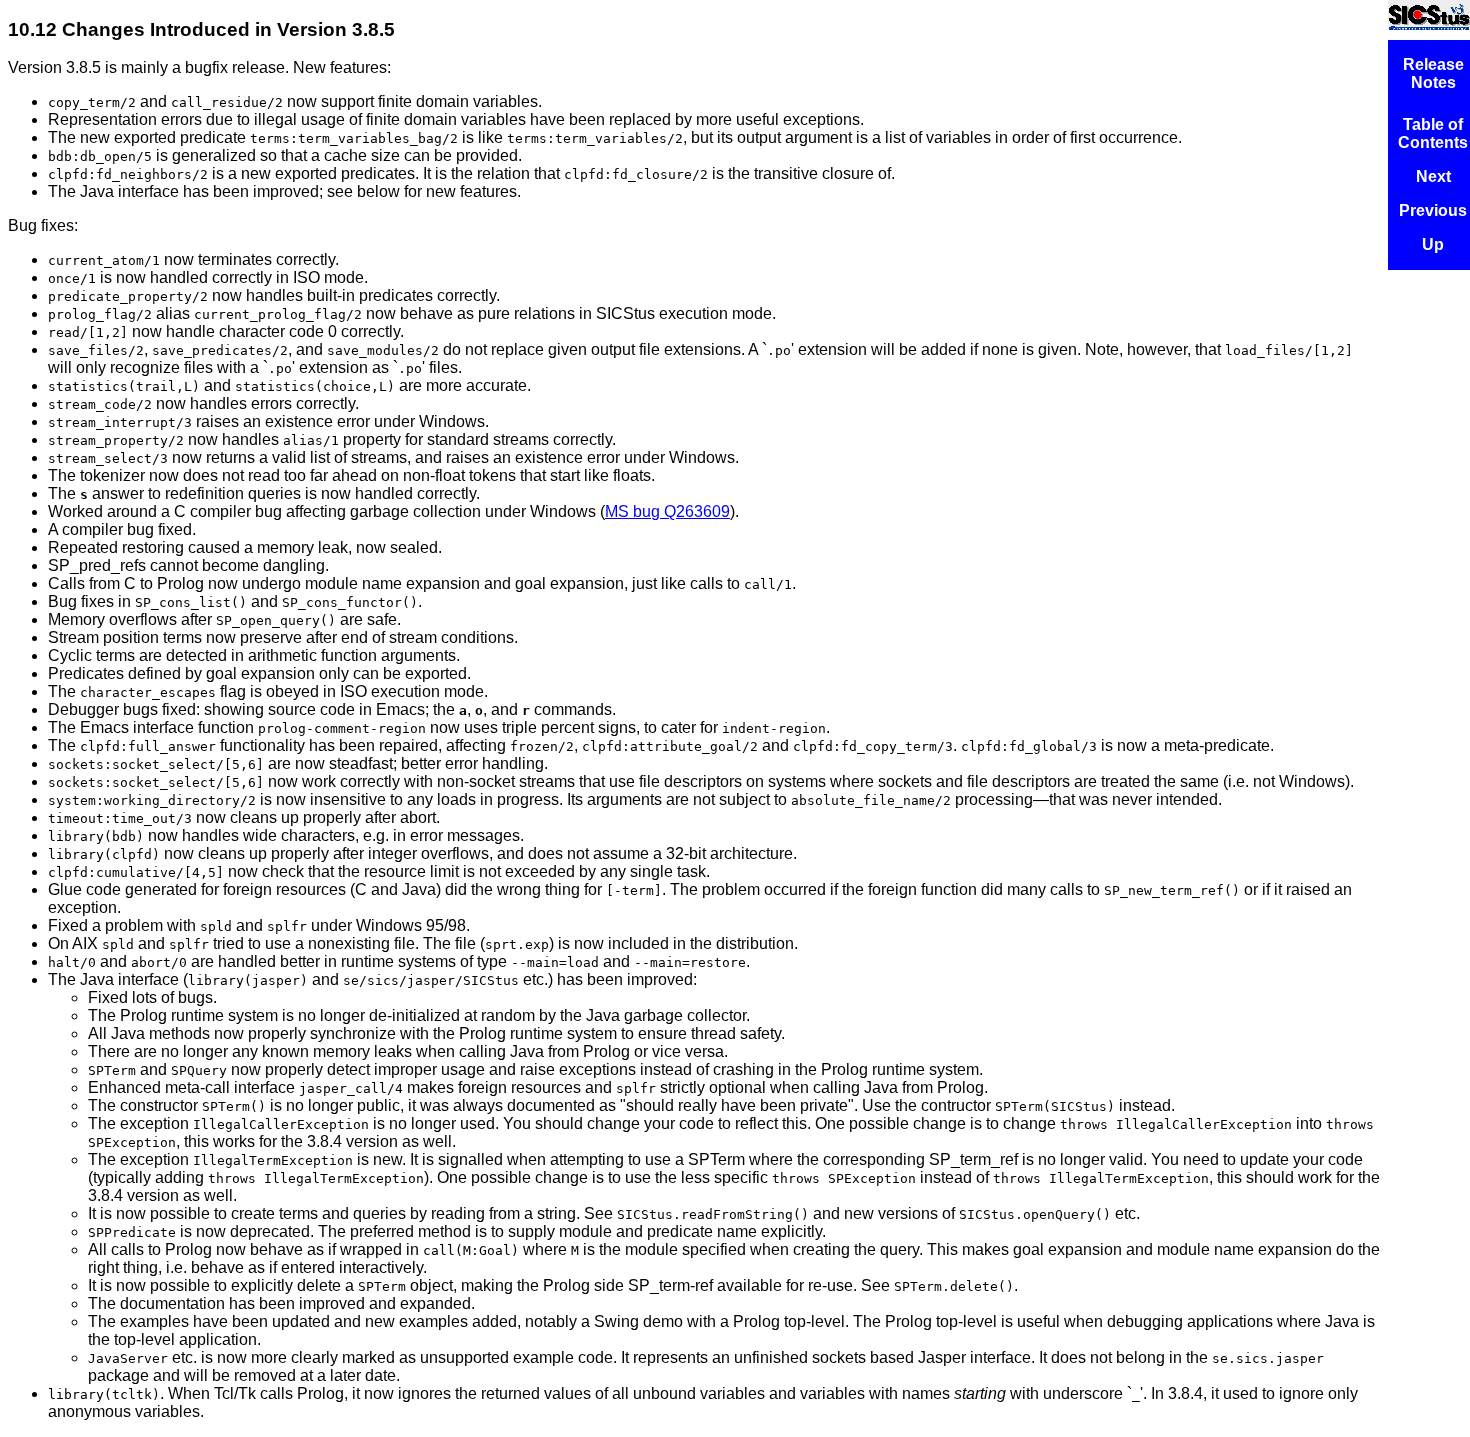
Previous (1433, 210)
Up (1433, 244)
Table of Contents (1433, 133)
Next (1433, 176)
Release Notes (1433, 73)
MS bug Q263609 (667, 511)
